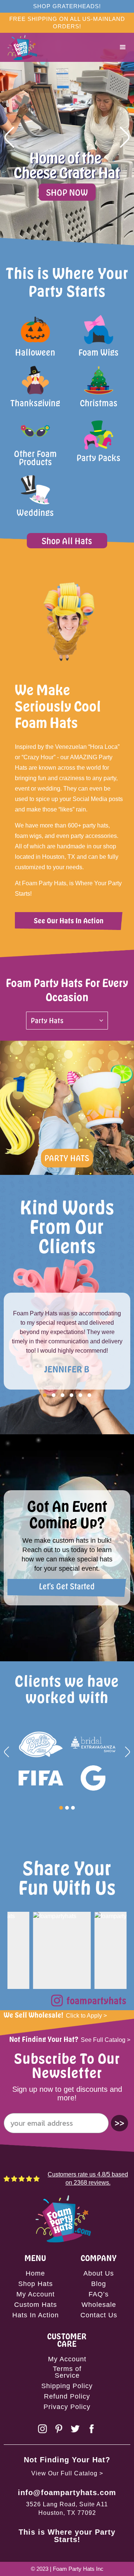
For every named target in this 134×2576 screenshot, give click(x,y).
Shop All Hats (67, 541)
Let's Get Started (67, 1586)
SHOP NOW (67, 192)
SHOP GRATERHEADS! (67, 6)
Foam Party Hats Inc (78, 2569)
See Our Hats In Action (69, 920)
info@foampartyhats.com (67, 2493)
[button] (123, 47)
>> (119, 2123)
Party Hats (67, 1158)
